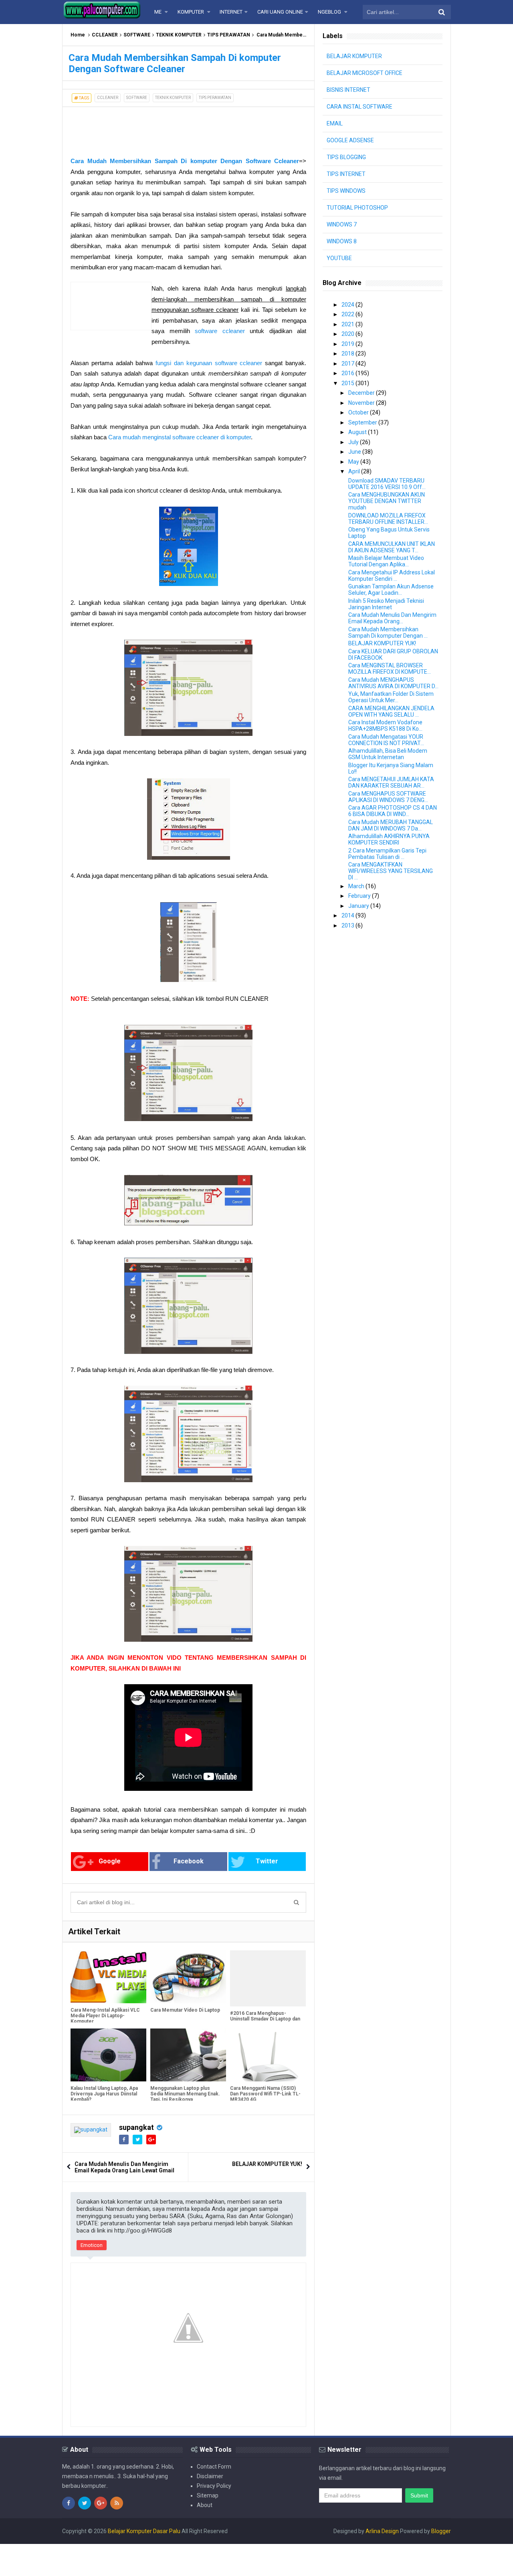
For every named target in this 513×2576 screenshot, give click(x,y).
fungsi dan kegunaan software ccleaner (209, 363)
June (355, 452)
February (360, 896)
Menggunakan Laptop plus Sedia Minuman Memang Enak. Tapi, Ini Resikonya (185, 2094)
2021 (348, 324)
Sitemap (208, 2495)
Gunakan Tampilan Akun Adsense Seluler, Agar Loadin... (391, 590)
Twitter (267, 1861)
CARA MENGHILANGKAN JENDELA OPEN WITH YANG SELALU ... (391, 711)
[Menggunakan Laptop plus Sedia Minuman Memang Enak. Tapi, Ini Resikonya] (188, 2055)
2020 (348, 334)
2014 (348, 915)
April (355, 471)
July (354, 442)
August (358, 432)
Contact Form (214, 2467)
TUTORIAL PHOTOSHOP (357, 208)
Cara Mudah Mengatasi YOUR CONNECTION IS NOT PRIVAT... (386, 740)
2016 (348, 373)
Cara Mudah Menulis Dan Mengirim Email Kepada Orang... (392, 618)
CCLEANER (105, 35)
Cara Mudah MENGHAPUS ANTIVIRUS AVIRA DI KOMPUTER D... (393, 683)
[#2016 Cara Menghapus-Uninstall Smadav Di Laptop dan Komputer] (268, 1977)
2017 (348, 364)
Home (78, 35)
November (362, 403)
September (363, 422)
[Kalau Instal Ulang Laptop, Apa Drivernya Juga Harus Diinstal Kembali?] (108, 2055)
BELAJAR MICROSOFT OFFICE (365, 73)
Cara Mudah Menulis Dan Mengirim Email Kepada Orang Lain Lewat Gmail (124, 2167)
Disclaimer (210, 2476)
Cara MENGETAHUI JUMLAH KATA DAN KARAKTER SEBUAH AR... (391, 782)
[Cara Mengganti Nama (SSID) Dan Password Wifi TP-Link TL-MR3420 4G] (268, 2055)
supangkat (136, 2127)
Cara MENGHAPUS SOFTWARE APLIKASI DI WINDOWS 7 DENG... (388, 797)
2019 (348, 344)
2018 (348, 354)
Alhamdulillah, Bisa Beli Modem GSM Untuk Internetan (388, 754)
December (362, 393)
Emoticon (92, 2245)
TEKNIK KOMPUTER (179, 35)
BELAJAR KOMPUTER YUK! (267, 2164)
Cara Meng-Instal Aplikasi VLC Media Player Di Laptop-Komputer (105, 2016)
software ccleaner (220, 331)
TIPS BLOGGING (346, 157)
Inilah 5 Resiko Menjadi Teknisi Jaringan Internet (386, 604)
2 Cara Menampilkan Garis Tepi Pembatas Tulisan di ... (387, 854)
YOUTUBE (339, 258)
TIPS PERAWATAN (229, 35)
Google (110, 1861)
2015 (348, 383)
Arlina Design (382, 2531)
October (359, 412)
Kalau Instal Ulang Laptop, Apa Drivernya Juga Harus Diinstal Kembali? (104, 2094)
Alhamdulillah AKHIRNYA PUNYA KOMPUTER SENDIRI (389, 839)
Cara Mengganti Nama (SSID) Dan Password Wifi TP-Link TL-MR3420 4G (265, 2094)
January (359, 906)
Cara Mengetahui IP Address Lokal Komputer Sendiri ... (392, 576)
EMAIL (335, 123)
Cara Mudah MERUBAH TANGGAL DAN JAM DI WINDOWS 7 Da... (391, 825)
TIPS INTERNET (346, 174)
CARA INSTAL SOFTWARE (360, 107)
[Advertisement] (127, 127)
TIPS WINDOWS (346, 191)
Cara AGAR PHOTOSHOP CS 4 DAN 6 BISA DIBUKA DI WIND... (393, 811)
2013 (348, 925)
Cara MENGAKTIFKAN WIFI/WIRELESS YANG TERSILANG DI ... (391, 871)
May (354, 462)
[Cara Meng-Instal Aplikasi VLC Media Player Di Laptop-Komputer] (108, 1977)
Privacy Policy (214, 2486)
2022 (348, 314)
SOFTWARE (137, 35)
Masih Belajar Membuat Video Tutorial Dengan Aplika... (386, 561)
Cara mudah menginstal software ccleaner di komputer (180, 437)
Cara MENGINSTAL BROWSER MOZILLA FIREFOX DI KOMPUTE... (390, 669)
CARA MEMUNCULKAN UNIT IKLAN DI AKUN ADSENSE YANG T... (392, 547)
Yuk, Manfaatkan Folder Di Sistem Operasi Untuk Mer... (391, 697)
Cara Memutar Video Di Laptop (185, 2010)
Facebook (189, 1861)
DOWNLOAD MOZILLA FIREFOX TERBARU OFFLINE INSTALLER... (388, 519)
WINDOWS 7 (342, 224)
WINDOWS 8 (342, 241)
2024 (348, 305)
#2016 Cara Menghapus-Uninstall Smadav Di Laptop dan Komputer (265, 2016)
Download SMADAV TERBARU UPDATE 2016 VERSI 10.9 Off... (387, 484)
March (357, 886)
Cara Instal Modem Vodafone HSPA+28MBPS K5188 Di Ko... (385, 725)
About (205, 2505)
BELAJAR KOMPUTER (354, 56)
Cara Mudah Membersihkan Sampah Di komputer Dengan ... (388, 632)
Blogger (441, 2531)
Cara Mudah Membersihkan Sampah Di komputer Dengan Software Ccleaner (185, 161)
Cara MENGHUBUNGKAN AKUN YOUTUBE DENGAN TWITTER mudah (387, 501)
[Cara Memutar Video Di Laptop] (188, 1977)
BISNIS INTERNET (348, 90)
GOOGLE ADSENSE (350, 140)
